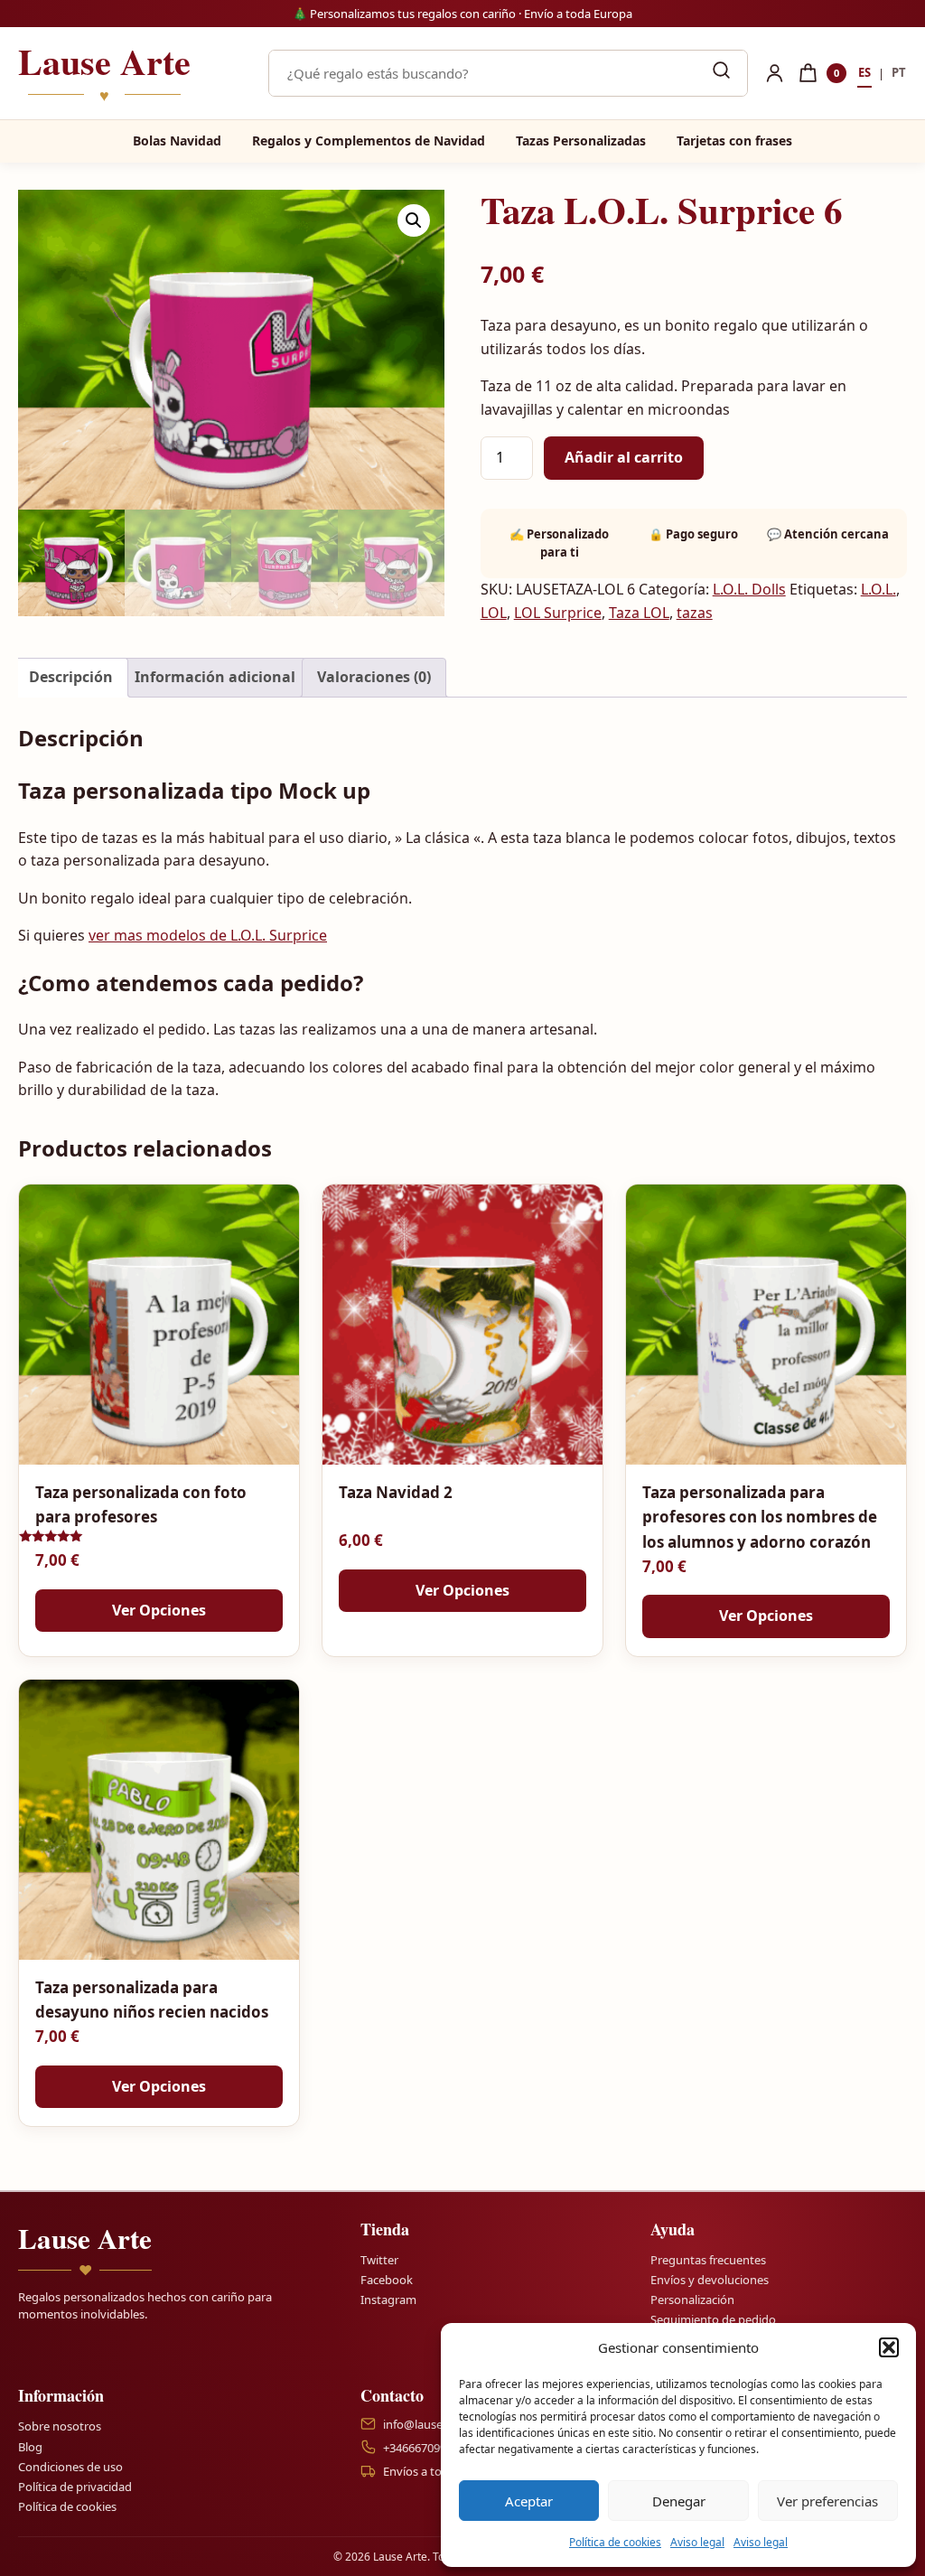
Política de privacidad (75, 2487)
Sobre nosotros (60, 2426)
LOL (494, 613)
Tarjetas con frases (734, 141)
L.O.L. (878, 589)
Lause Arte (104, 73)
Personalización (692, 2300)
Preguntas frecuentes (708, 2260)
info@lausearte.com (437, 2424)
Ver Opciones (159, 1610)
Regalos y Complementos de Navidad (369, 141)
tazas (695, 613)
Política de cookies (615, 2542)
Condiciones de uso (70, 2467)
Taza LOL (639, 613)
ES (864, 72)
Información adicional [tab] (215, 677)
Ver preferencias (827, 2501)
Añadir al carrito (624, 457)
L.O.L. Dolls (749, 589)
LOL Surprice (558, 613)
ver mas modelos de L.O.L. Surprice (208, 935)
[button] (889, 2347)
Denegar (679, 2501)
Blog (30, 2446)
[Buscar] (721, 73)
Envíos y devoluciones (710, 2280)
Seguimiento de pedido (713, 2319)
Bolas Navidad (177, 141)
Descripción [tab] (71, 677)
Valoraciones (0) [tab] (374, 677)
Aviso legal (697, 2542)
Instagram (388, 2300)
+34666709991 (421, 2448)
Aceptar (529, 2501)
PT (899, 72)
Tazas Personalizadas (581, 141)
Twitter (379, 2260)
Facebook (387, 2280)
